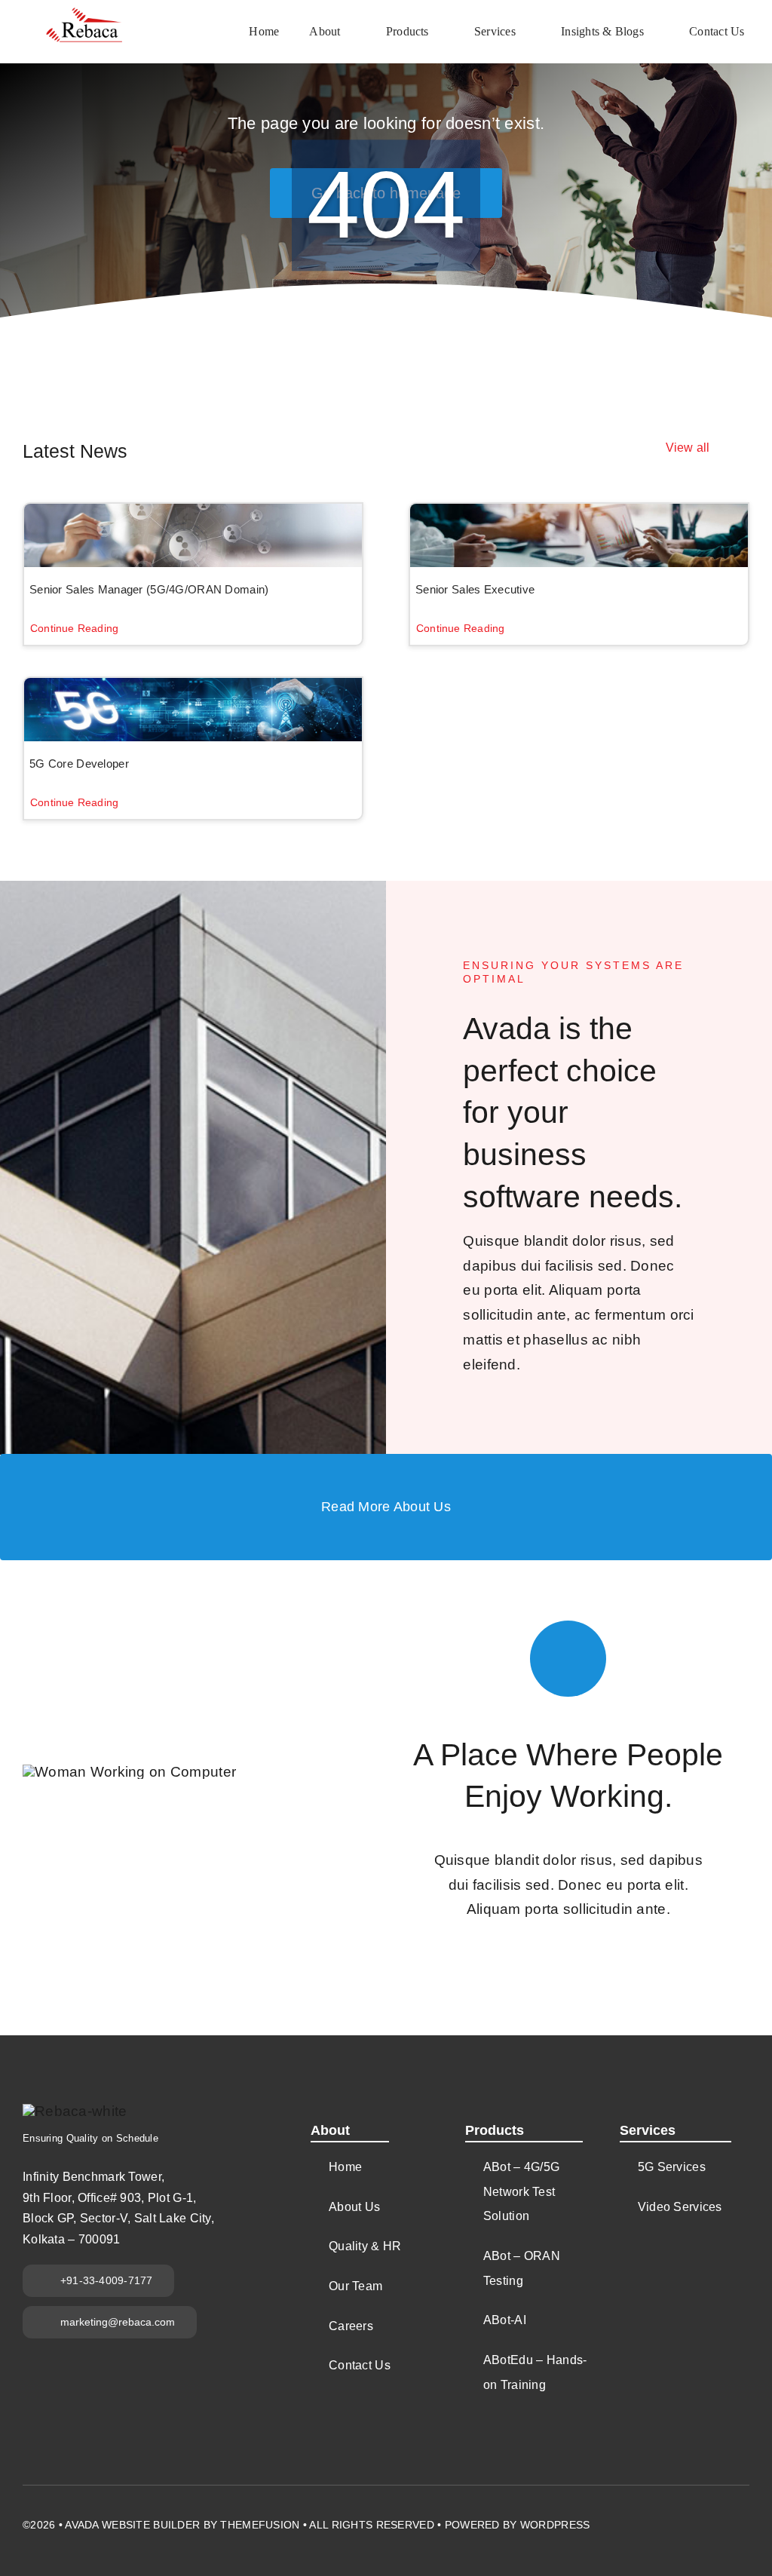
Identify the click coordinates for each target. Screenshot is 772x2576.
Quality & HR (365, 2246)
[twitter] (661, 2516)
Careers (351, 2326)
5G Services (672, 2167)
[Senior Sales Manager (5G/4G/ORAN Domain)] (193, 535)
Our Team (355, 2286)
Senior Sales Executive (475, 589)
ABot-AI (505, 2320)
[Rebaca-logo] (85, 15)
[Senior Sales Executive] (579, 535)
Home (345, 2167)
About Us (354, 2207)
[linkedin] (743, 2516)
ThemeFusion (260, 2525)
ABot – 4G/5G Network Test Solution (521, 2191)
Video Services (680, 2207)
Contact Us (360, 2365)
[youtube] (688, 2516)
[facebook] (634, 2516)
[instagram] (715, 2516)
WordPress (555, 2525)
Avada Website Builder (132, 2525)
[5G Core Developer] (193, 710)
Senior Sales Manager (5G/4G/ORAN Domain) (149, 589)
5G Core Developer (79, 764)
